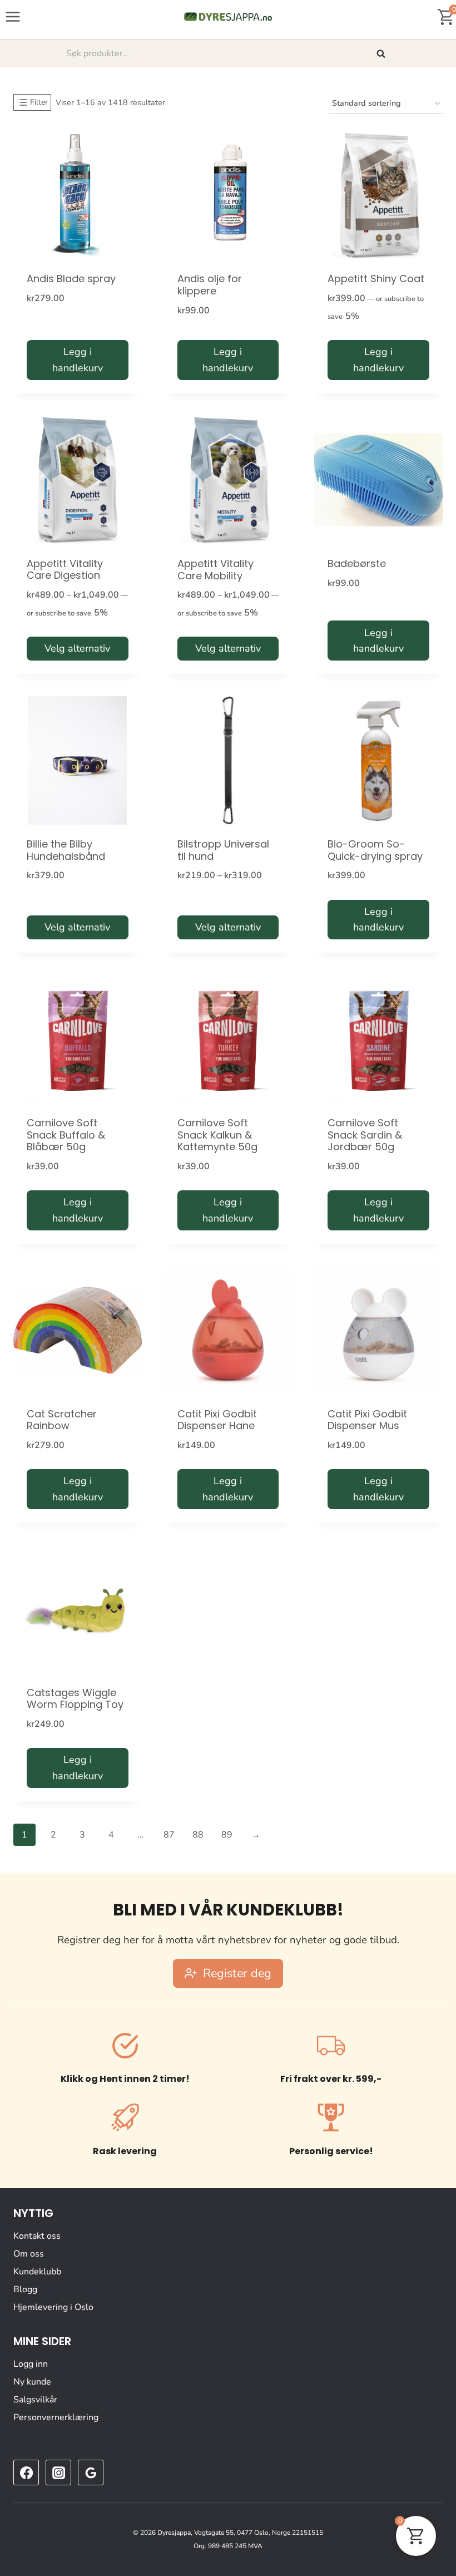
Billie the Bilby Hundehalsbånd (66, 850)
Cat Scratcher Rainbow (62, 1420)
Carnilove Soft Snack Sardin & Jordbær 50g (365, 1135)
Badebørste (357, 563)
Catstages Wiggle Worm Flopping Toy (75, 1699)
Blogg (25, 2289)
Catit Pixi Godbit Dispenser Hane (217, 1420)
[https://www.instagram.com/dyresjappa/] (58, 2472)
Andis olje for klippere (210, 285)
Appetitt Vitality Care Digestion (65, 570)
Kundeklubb (37, 2272)
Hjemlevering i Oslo (53, 2307)
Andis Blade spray (71, 279)
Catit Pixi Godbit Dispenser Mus (367, 1420)
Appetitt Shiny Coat (376, 279)
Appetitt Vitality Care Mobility (215, 570)
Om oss (29, 2254)
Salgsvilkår (35, 2400)
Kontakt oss (37, 2236)
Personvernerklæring (56, 2417)
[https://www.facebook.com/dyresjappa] (26, 2472)
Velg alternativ (77, 648)
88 (198, 1835)
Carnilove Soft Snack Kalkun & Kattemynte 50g (217, 1135)
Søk (382, 53)
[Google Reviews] (91, 2472)
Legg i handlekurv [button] (78, 360)
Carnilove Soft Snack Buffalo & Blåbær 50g (66, 1135)
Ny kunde (32, 2382)
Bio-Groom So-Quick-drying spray (375, 850)
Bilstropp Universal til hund (223, 850)
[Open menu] (13, 16)
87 (169, 1835)
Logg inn (31, 2364)
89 (227, 1835)
